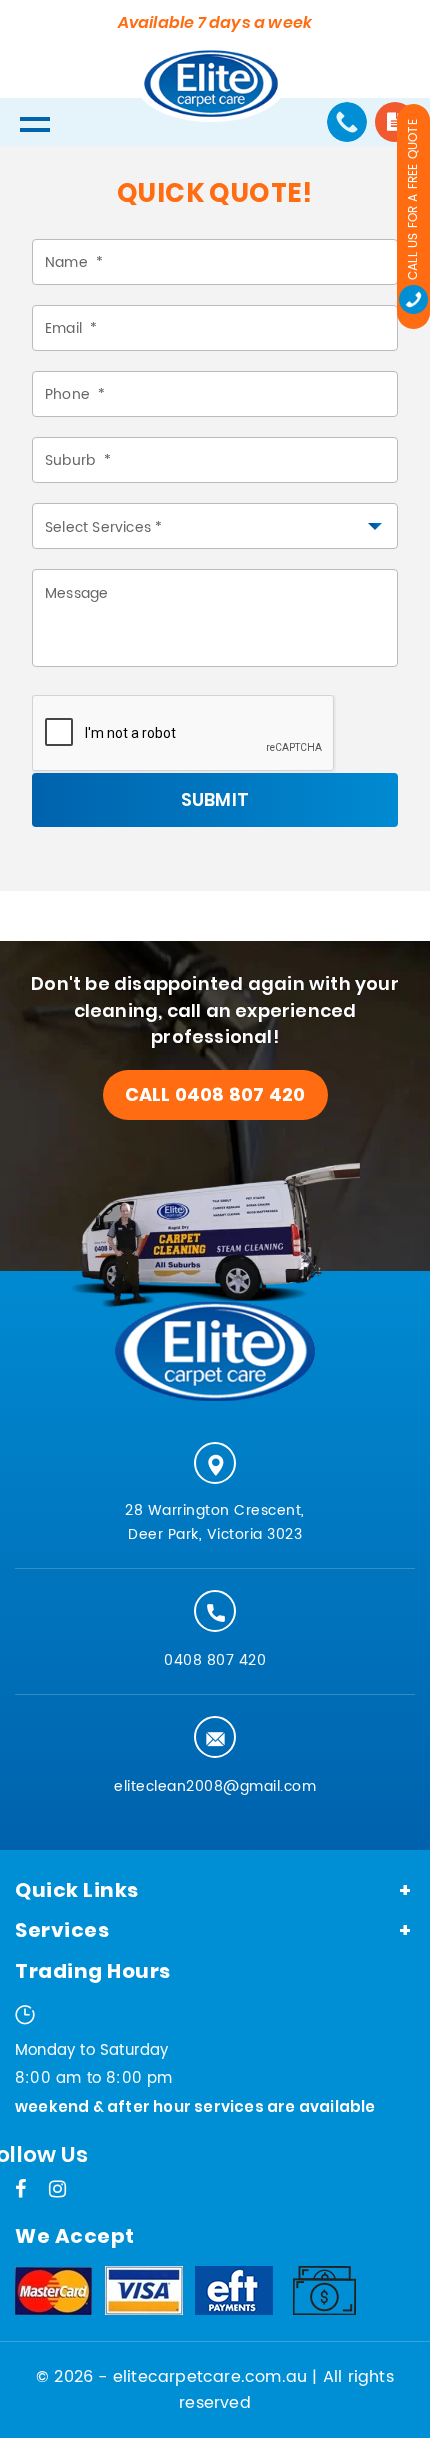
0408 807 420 (215, 1660)
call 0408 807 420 (215, 1094)
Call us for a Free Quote (413, 199)
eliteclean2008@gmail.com (215, 1786)
